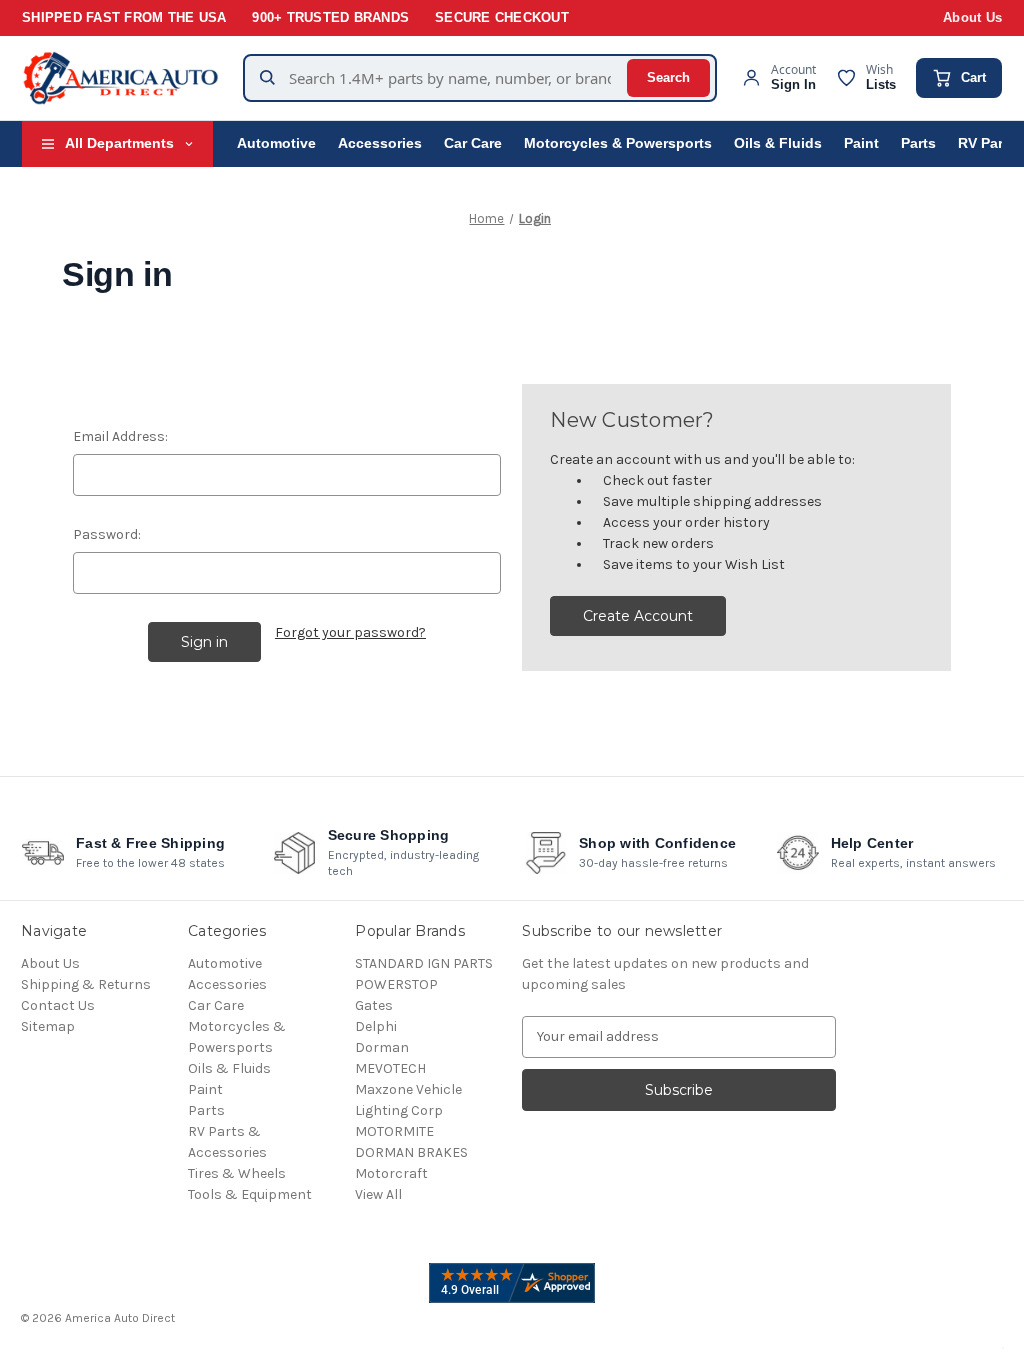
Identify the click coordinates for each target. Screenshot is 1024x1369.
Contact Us (58, 1005)
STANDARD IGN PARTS (424, 963)
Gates (374, 1005)
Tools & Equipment (250, 1194)
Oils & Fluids (778, 143)
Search (668, 77)
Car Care (473, 143)
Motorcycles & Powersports (618, 143)
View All (378, 1194)
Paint (861, 143)
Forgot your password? (350, 632)
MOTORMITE (394, 1131)
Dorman (382, 1047)
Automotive (276, 143)
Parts (918, 143)
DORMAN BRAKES (411, 1152)
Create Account (638, 616)
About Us (972, 18)
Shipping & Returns (86, 984)
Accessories (380, 143)
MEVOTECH (390, 1068)
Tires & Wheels (237, 1173)
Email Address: (120, 436)
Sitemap (48, 1026)
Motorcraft (391, 1173)
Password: (107, 534)
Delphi (376, 1026)
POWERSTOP (396, 984)
